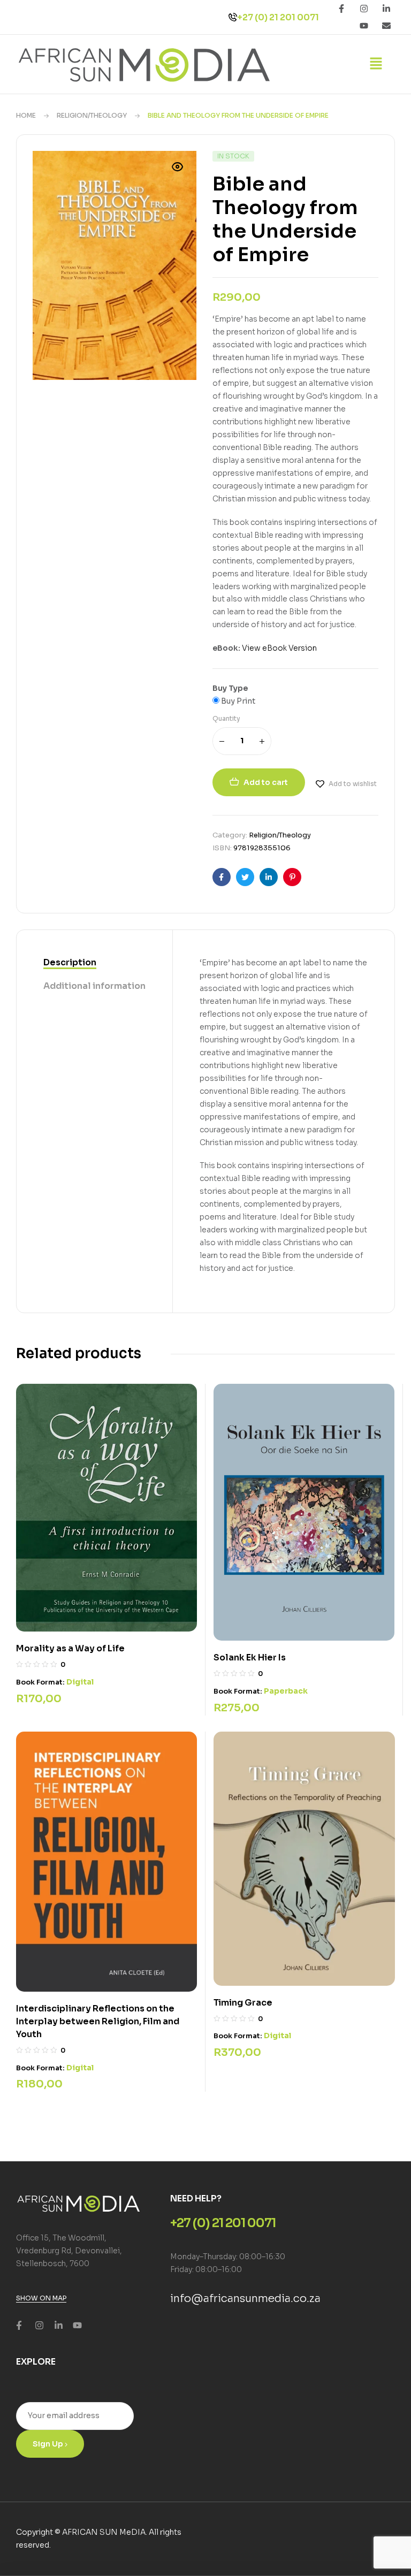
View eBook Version (279, 648)
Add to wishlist (353, 784)
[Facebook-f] (341, 9)
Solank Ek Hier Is (250, 1657)
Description (70, 962)
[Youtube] (364, 26)
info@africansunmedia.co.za (245, 2299)
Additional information (94, 986)
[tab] (94, 963)
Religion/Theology (92, 115)
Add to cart (266, 782)
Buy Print (237, 701)
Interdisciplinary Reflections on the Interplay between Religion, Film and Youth (98, 2021)
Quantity (226, 718)
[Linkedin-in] (386, 9)
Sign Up (49, 2444)
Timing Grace (243, 2003)
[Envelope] (386, 26)
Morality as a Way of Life (70, 1648)
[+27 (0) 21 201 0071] (233, 17)
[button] (376, 64)
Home (26, 115)
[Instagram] (364, 9)
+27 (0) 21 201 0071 (278, 17)
